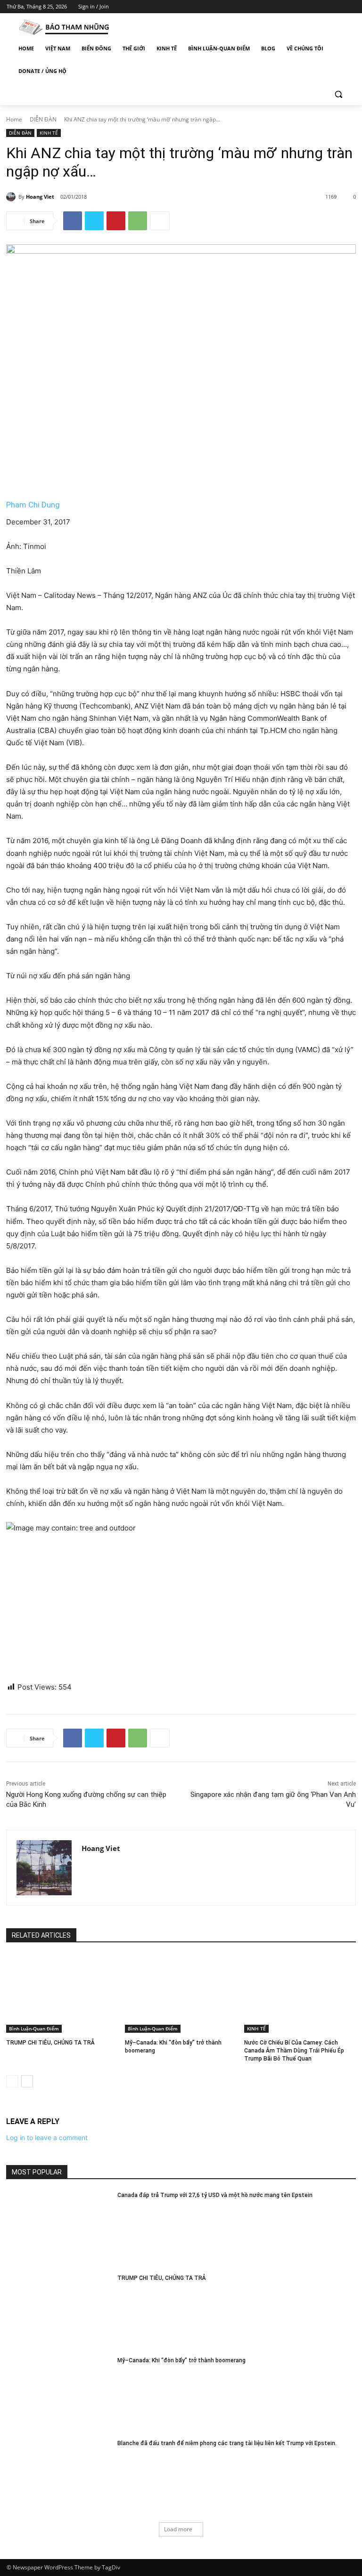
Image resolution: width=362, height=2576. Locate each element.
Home (14, 119)
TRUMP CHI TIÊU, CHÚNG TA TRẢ (50, 2043)
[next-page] (27, 2081)
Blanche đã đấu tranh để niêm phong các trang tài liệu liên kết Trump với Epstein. (227, 2443)
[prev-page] (12, 2081)
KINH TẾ (49, 133)
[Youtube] (350, 7)
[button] (338, 94)
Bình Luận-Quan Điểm (34, 2029)
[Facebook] (298, 7)
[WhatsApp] (138, 221)
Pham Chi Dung (33, 505)
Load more (178, 2529)
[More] (160, 221)
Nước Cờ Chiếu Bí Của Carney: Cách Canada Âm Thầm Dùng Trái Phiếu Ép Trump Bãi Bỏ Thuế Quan (294, 2051)
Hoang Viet (40, 197)
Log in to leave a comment (47, 2137)
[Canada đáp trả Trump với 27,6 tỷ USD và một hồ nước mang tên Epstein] (59, 2228)
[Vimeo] (337, 7)
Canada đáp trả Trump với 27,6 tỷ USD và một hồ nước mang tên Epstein (215, 2195)
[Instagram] (311, 7)
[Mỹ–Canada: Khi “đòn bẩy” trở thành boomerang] (181, 1994)
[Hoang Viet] (12, 197)
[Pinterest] (116, 221)
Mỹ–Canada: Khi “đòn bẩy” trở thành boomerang (181, 2360)
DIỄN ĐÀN (43, 119)
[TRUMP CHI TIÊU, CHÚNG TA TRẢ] (62, 1994)
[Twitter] (324, 7)
